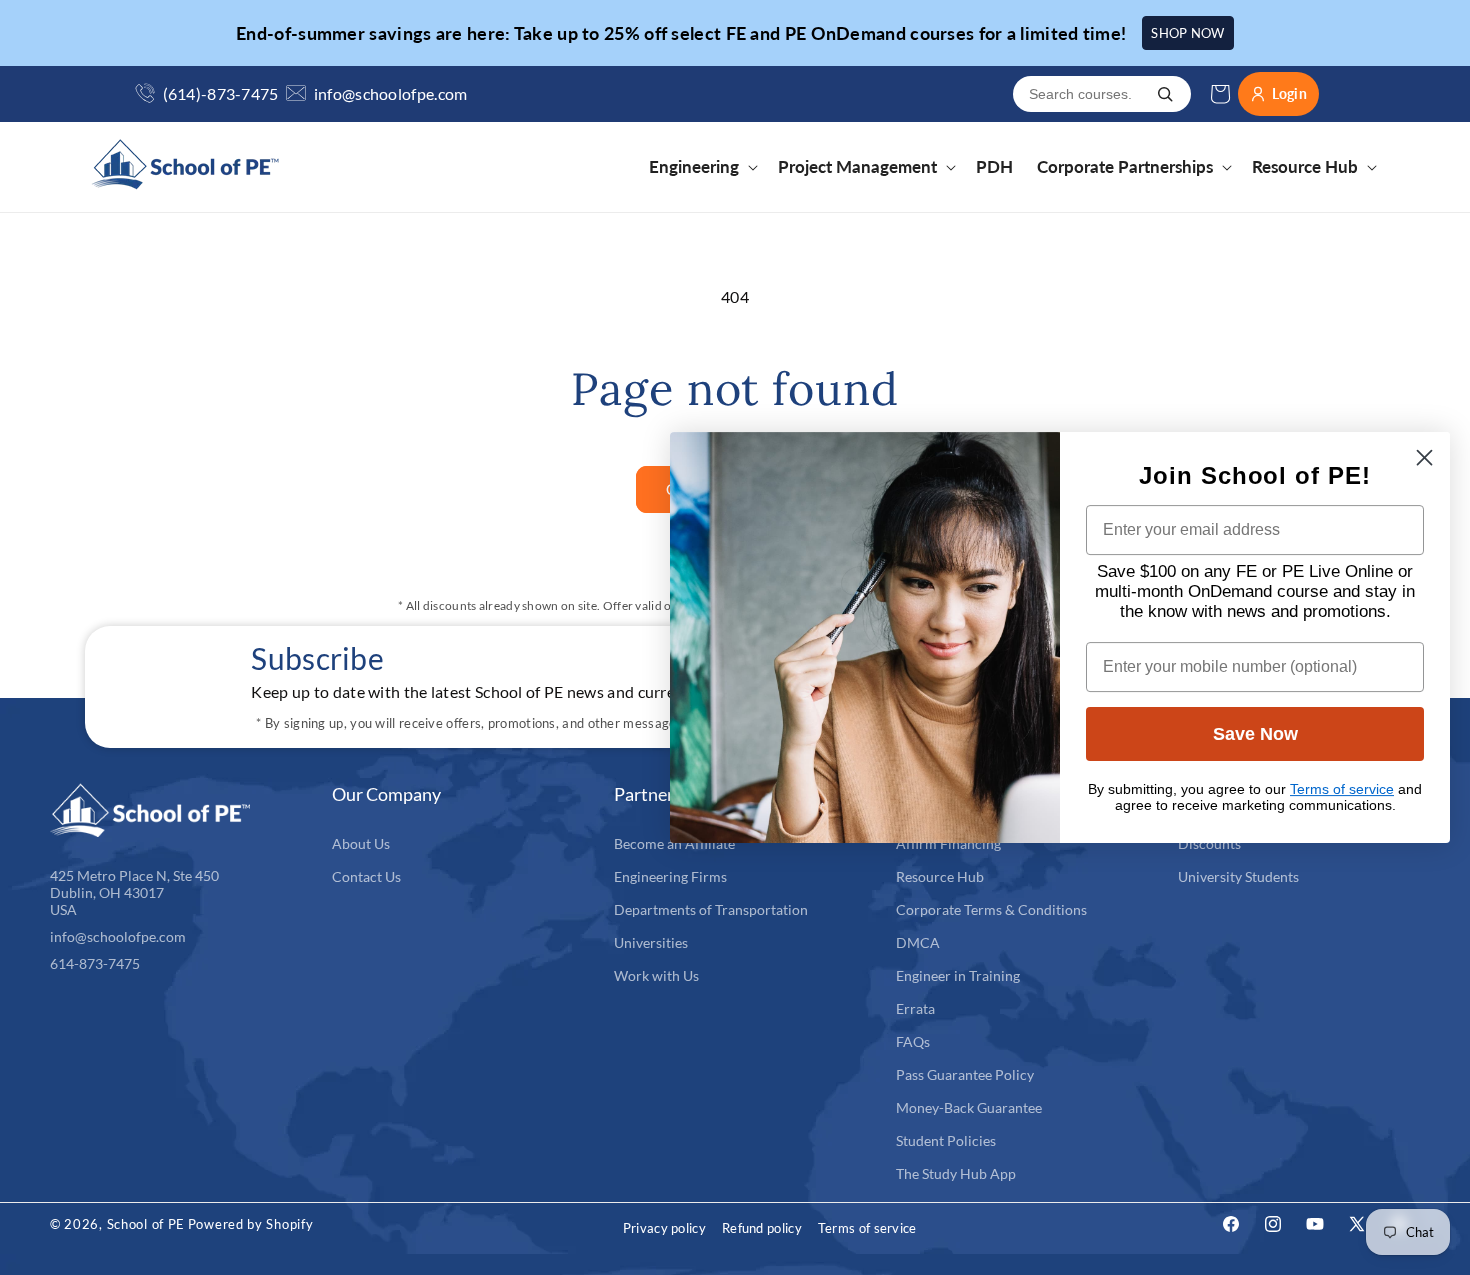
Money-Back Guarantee (969, 1107)
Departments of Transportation (711, 909)
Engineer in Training (958, 975)
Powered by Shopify (251, 1224)
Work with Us (656, 975)
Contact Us (366, 876)
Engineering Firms (670, 876)
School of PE (146, 1224)
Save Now (1255, 734)
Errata (915, 1008)
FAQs (913, 1041)
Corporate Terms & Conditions (991, 909)
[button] (701, 167)
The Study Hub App (956, 1173)
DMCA (918, 942)
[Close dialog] (1424, 457)
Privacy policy (664, 1228)
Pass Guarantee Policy (965, 1074)
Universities (651, 942)
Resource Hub (940, 876)
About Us (361, 843)
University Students (1238, 876)
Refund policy (762, 1228)
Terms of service (867, 1228)
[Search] (1165, 94)
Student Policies (946, 1140)
